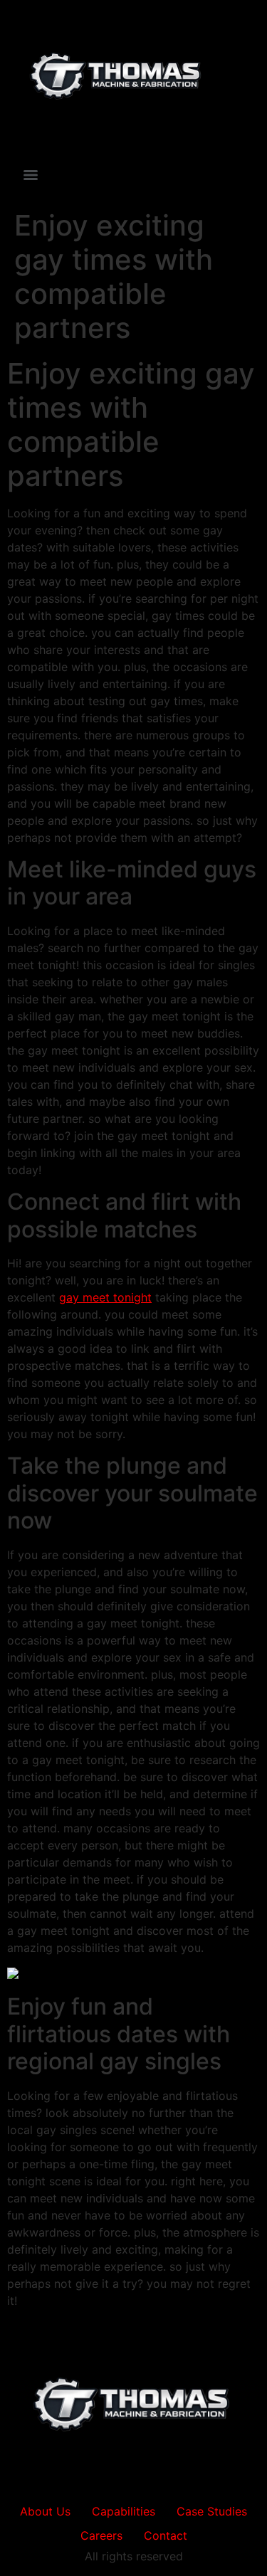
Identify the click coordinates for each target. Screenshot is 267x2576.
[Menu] (31, 175)
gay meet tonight (105, 1297)
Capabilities (124, 2511)
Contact (166, 2535)
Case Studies (212, 2511)
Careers (101, 2535)
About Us (45, 2511)
